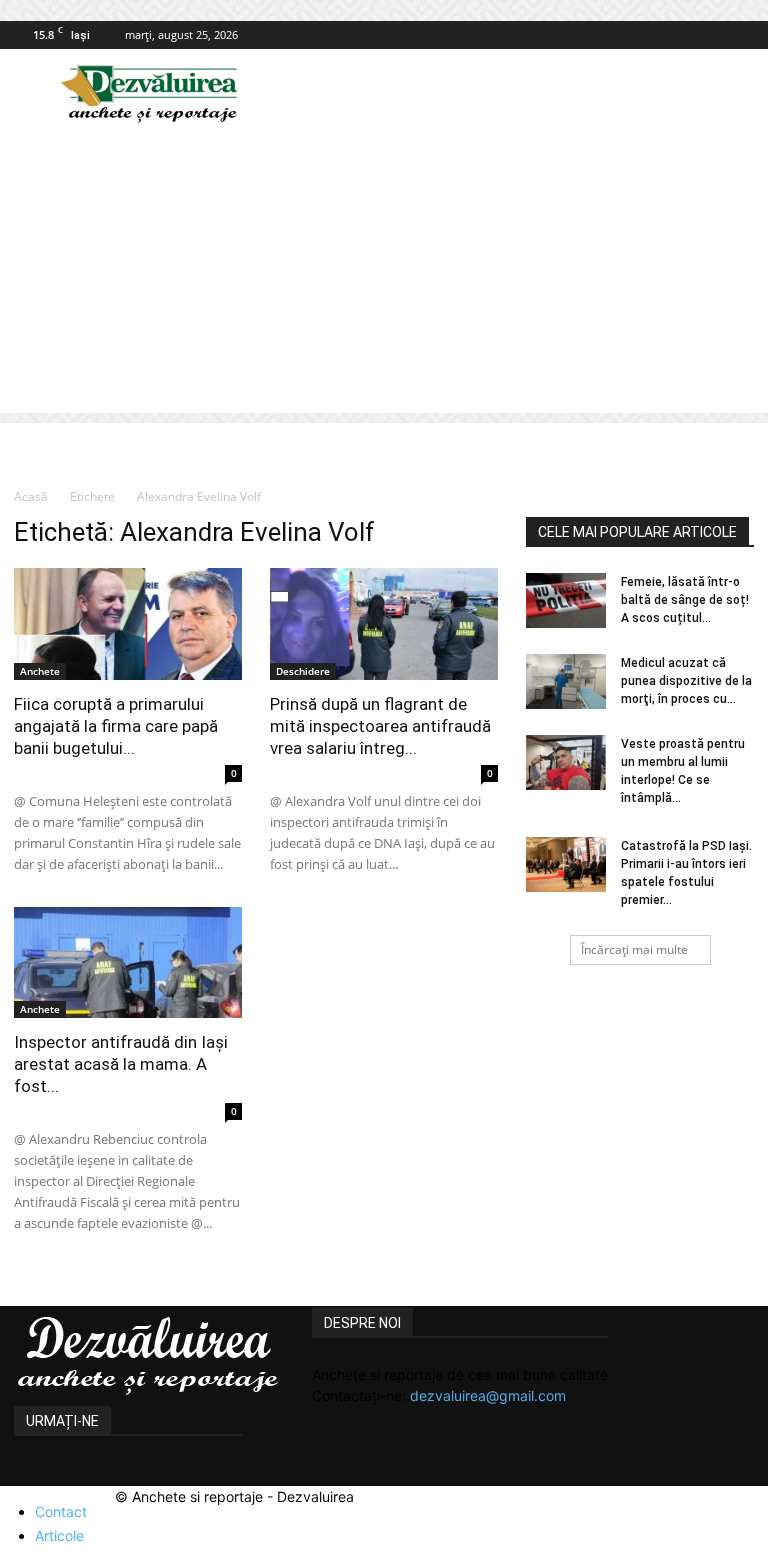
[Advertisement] (384, 273)
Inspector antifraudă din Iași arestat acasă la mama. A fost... (121, 1064)
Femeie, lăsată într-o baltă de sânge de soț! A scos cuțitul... (685, 600)
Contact (61, 1511)
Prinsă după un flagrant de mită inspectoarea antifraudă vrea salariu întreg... (380, 726)
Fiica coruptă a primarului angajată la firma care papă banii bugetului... (116, 726)
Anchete (40, 671)
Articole (59, 1535)
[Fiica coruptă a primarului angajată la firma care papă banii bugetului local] (128, 624)
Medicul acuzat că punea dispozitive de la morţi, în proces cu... (686, 681)
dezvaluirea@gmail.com (488, 1395)
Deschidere (303, 671)
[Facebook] (739, 35)
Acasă (31, 496)
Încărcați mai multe (634, 949)
